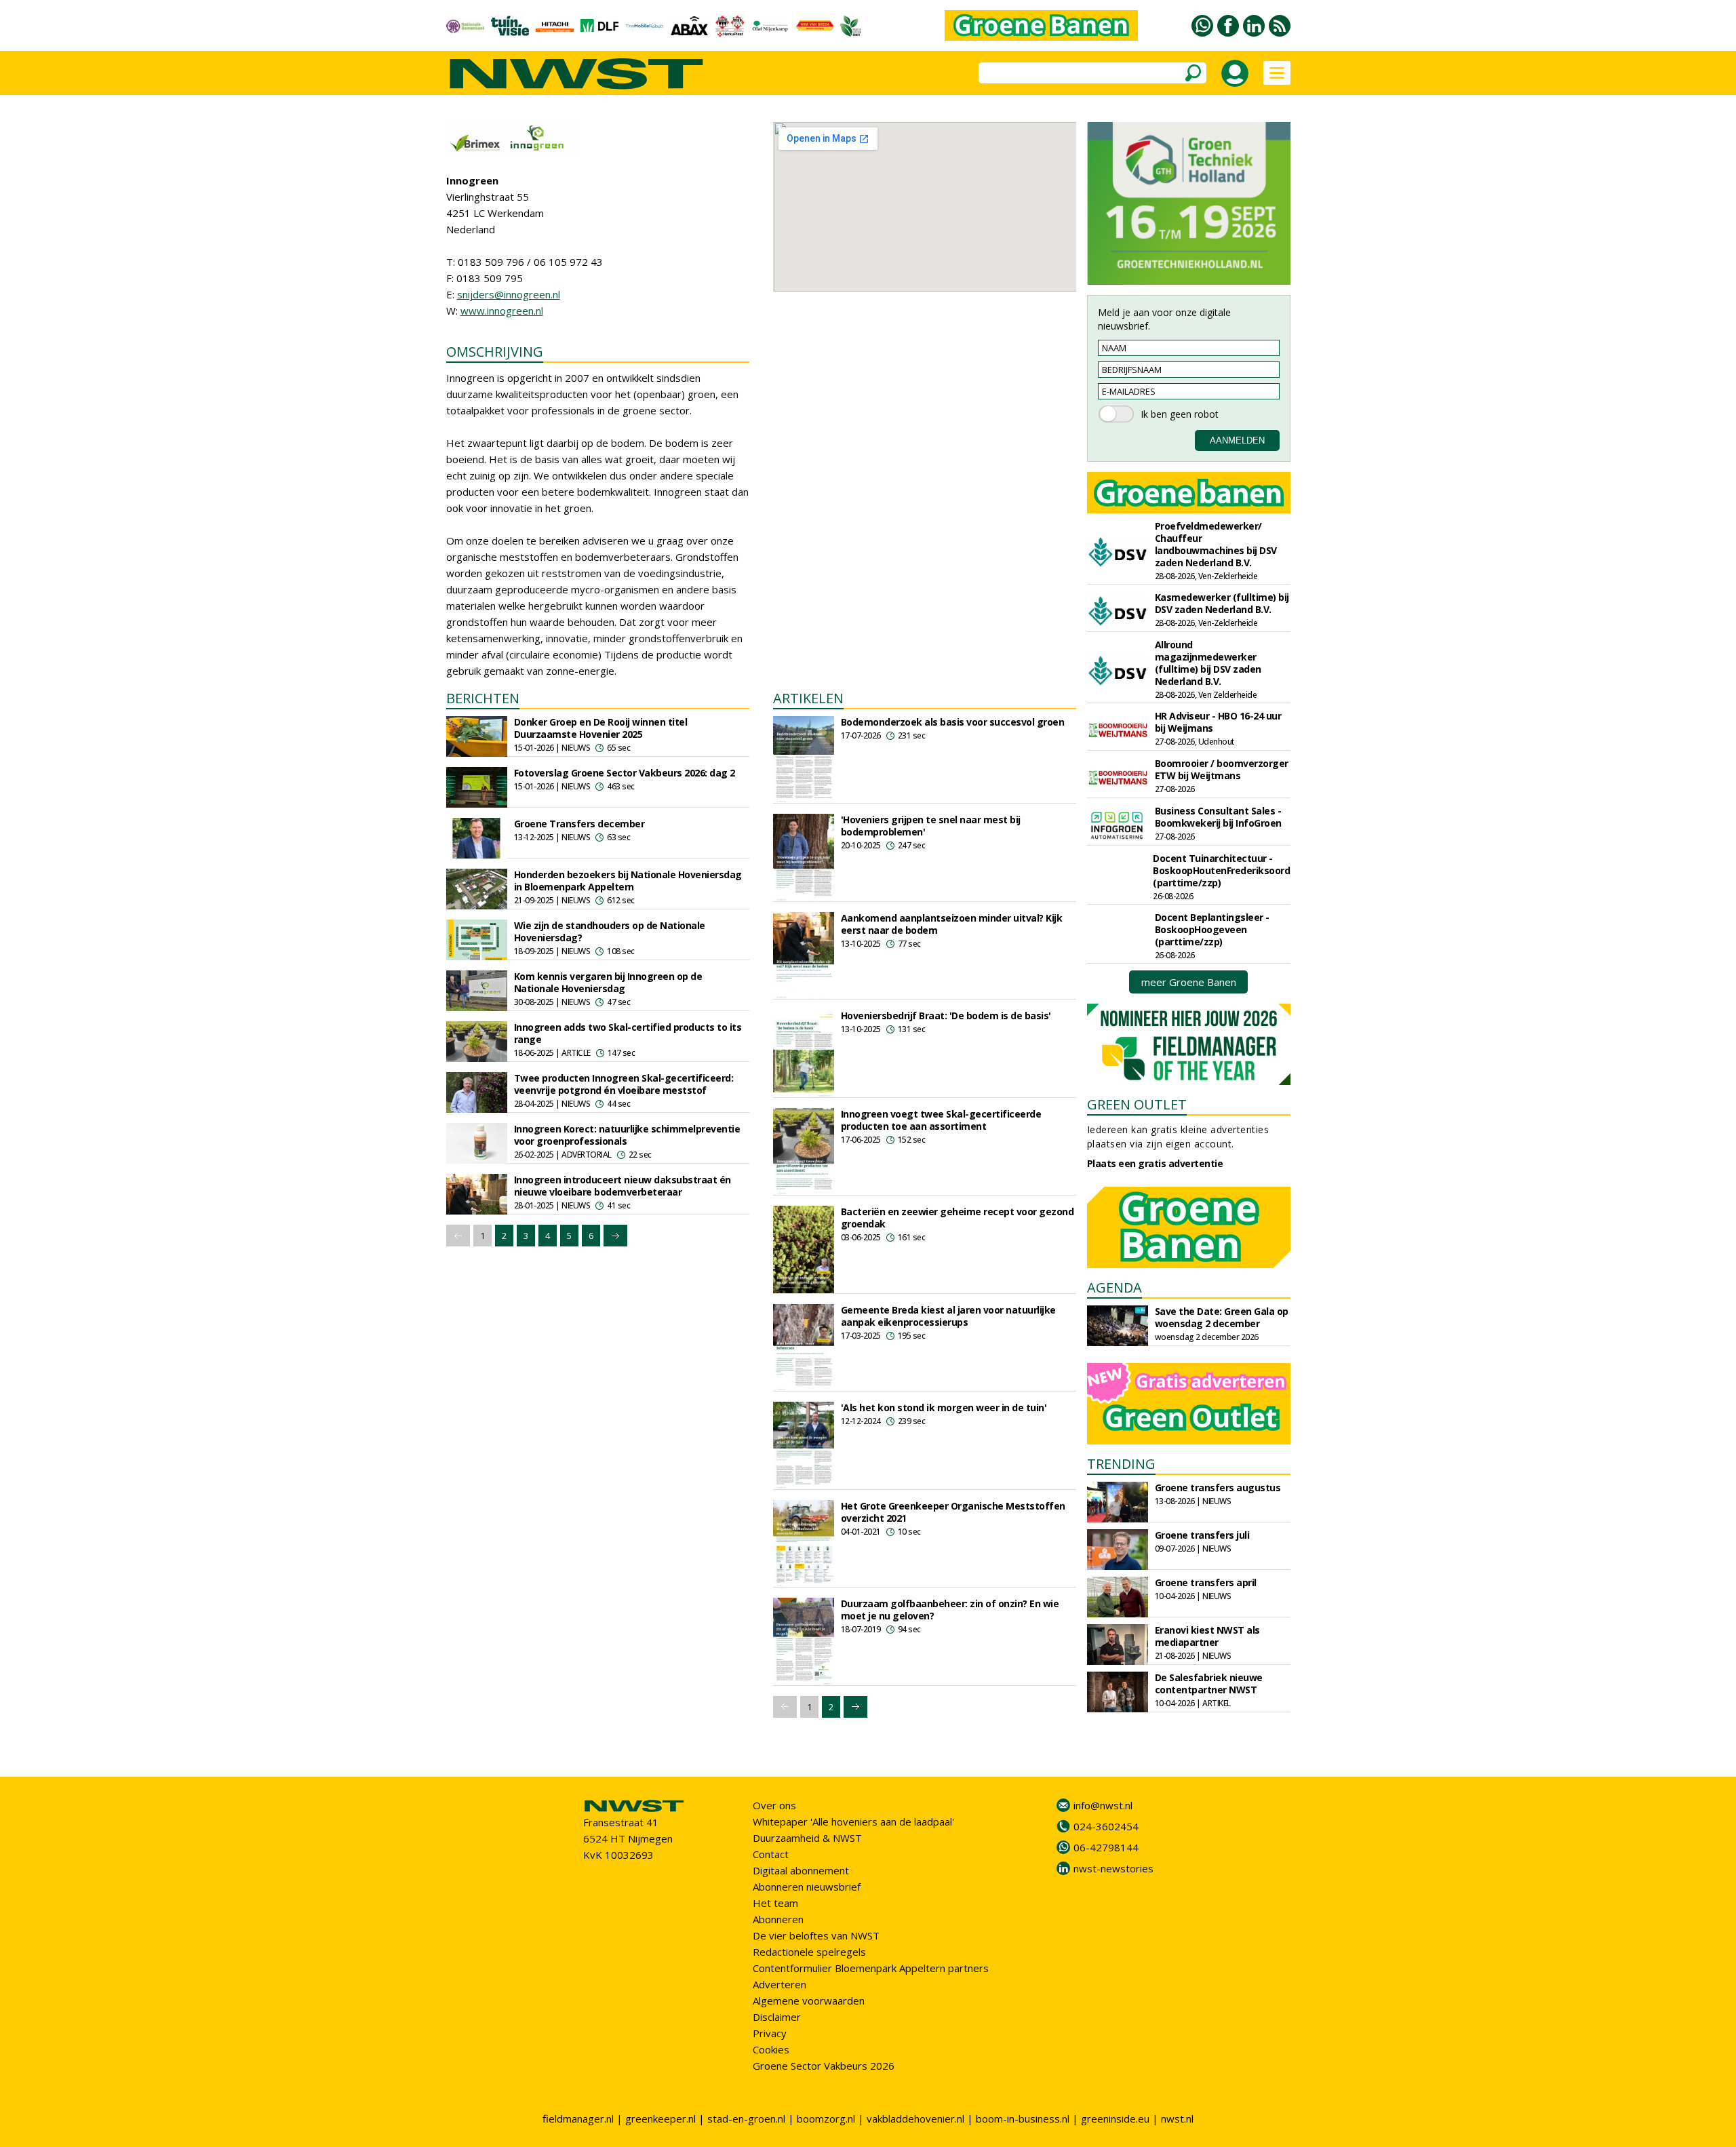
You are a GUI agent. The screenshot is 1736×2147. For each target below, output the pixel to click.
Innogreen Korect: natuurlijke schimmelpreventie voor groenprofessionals (627, 1135)
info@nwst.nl (1103, 1805)
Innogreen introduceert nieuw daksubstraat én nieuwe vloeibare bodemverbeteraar (623, 1186)
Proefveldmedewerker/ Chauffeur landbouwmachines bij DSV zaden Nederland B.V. (1216, 544)
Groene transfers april (1206, 1582)
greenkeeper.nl (660, 2119)
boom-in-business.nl (1023, 2119)
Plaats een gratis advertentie (1155, 1163)
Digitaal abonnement (801, 1870)
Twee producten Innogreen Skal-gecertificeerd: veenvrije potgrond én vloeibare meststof (624, 1084)
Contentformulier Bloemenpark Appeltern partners (871, 1968)
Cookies (771, 2049)
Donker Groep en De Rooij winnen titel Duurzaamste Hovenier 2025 (601, 728)
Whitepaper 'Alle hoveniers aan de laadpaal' (853, 1821)
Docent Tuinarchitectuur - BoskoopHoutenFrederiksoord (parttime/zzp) (1221, 870)
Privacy (770, 2033)
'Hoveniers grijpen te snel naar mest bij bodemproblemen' (931, 826)
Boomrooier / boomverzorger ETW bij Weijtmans (1222, 769)
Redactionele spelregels (809, 1952)
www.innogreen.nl (502, 311)
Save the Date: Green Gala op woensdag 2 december (1222, 1317)
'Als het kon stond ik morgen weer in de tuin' (944, 1407)
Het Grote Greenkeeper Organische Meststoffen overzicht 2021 (953, 1512)
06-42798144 (1106, 1847)
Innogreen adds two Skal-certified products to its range (628, 1033)
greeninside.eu (1115, 2119)
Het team (775, 1903)
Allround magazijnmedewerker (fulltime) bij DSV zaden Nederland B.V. (1208, 663)
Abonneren (778, 1919)
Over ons (774, 1805)
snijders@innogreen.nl (509, 294)
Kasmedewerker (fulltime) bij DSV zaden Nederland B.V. (1222, 603)
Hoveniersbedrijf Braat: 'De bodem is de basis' (946, 1016)
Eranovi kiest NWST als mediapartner (1207, 1636)
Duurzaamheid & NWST (807, 1838)
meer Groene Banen (1189, 982)
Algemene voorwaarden (809, 2001)
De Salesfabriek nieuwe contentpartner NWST (1209, 1683)
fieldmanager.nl (578, 2119)
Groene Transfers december (579, 824)
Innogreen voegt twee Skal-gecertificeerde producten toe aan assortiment (941, 1120)
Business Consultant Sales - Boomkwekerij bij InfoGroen (1218, 817)
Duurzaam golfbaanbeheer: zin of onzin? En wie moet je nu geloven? (950, 1610)
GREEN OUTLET (1137, 1104)
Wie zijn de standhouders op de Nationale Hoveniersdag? (610, 931)
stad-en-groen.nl (746, 2119)
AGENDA (1114, 1287)
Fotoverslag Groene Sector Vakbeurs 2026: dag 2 (625, 773)
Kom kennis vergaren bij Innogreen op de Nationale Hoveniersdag (608, 982)
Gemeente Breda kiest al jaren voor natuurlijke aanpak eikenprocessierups (948, 1316)
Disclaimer (777, 2017)
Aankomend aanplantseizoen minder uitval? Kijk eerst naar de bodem (952, 924)
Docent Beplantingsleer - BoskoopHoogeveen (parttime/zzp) (1212, 929)
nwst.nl (1177, 2119)
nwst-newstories (1113, 1868)
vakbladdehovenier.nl (915, 2119)
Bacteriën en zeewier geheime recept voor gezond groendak (958, 1218)
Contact (771, 1854)
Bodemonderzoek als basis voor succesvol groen (953, 722)
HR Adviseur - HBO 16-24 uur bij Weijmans (1218, 722)
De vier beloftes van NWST (816, 1935)
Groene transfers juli (1202, 1535)
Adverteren (780, 1984)
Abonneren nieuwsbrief (807, 1887)
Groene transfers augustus (1218, 1488)
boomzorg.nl (826, 2119)
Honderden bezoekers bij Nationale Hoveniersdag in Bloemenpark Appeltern (628, 881)
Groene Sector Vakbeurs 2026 (824, 2066)
